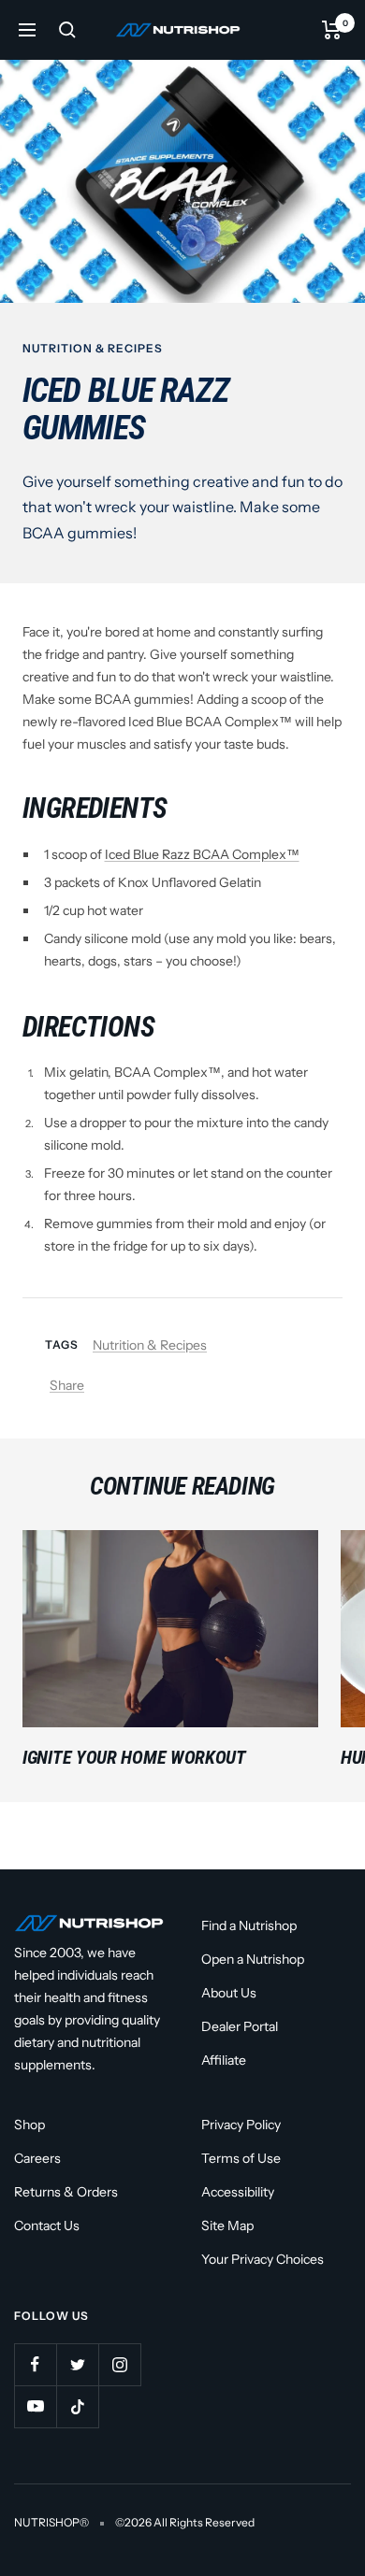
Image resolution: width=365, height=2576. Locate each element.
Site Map (227, 2225)
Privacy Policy (241, 2125)
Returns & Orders (66, 2192)
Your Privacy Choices (263, 2259)
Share (67, 1385)
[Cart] (332, 30)
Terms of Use (241, 2158)
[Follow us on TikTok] (77, 2406)
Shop (29, 2125)
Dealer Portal (240, 2026)
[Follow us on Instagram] (119, 2364)
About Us (229, 1993)
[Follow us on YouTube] (35, 2406)
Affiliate (224, 2060)
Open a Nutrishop (253, 1959)
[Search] (67, 30)
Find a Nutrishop (249, 1925)
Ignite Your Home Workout (134, 1757)
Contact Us (47, 2225)
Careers (37, 2158)
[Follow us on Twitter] (77, 2364)
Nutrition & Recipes (93, 348)
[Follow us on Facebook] (35, 2364)
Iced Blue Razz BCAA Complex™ (202, 854)
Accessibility (238, 2192)
